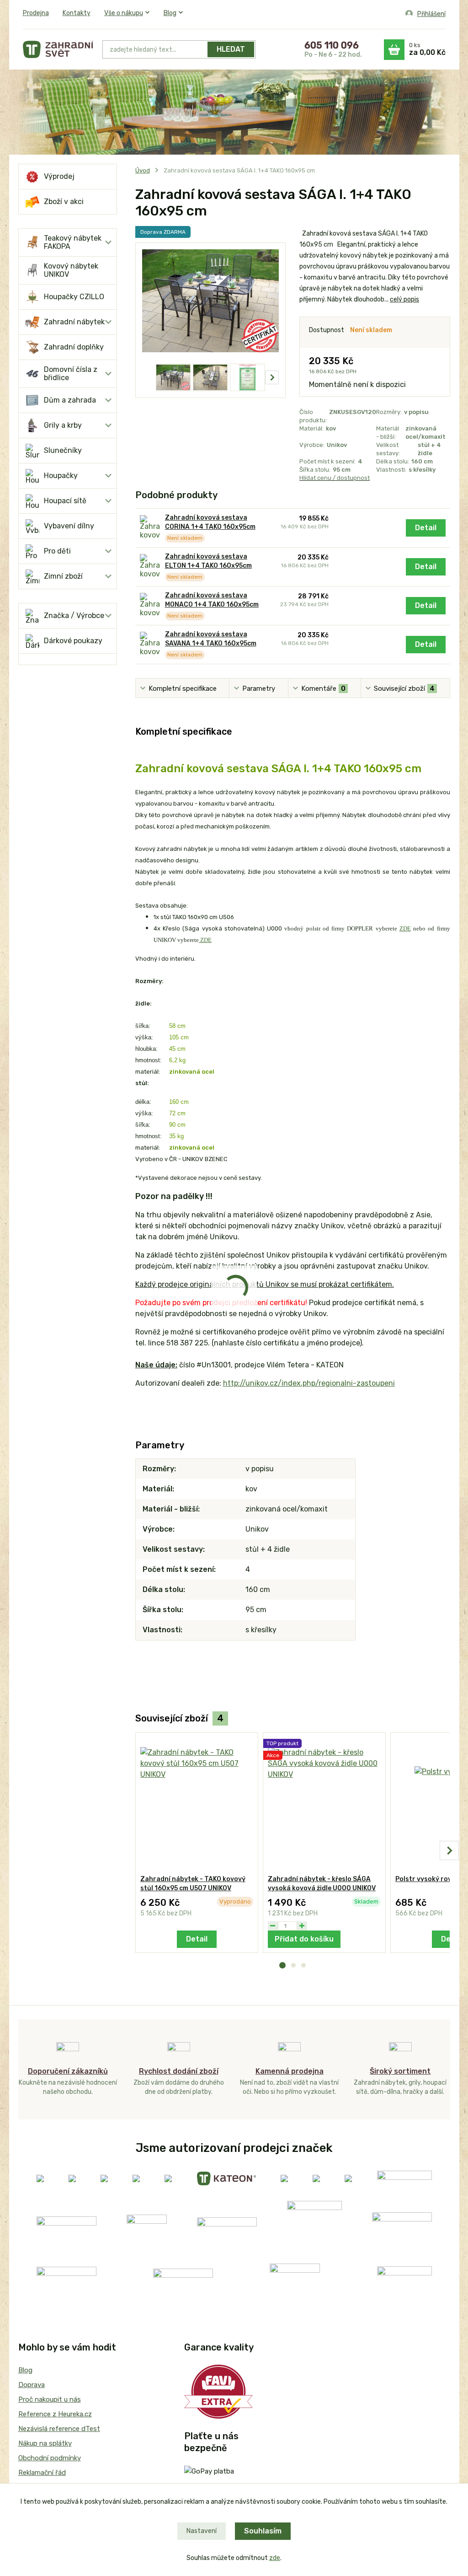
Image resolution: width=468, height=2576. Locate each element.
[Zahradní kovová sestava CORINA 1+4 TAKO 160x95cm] (150, 528)
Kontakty (77, 13)
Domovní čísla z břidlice (71, 374)
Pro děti (57, 551)
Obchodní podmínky (50, 2458)
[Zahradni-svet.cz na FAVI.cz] (218, 2391)
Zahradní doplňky (74, 347)
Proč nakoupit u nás (50, 2399)
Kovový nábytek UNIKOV (71, 270)
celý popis (404, 299)
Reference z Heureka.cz (55, 2414)
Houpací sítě (65, 501)
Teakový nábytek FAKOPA (73, 242)
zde (275, 2558)
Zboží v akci (64, 202)
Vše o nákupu (124, 13)
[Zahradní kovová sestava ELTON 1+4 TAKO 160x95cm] (150, 567)
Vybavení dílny (69, 526)
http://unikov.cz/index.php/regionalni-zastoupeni (309, 1383)
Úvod (143, 170)
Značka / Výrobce (74, 616)
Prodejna (36, 13)
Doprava (32, 2385)
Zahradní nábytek (74, 322)
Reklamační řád (42, 2473)
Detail (426, 528)
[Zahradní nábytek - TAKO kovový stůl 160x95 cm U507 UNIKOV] (197, 1804)
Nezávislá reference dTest (59, 2429)
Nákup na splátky (45, 2443)
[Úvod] (58, 49)
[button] (282, 1965)
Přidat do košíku (304, 1939)
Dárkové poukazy (73, 641)
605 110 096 (332, 45)
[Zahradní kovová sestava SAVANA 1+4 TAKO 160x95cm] (150, 644)
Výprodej (59, 176)
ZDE (205, 940)
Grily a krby (63, 425)
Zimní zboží (63, 576)
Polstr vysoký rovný (427, 1879)
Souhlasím (263, 2531)
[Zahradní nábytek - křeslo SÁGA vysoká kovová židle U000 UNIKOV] (324, 1804)
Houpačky (61, 476)
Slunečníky (63, 450)
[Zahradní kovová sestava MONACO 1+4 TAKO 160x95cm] (150, 605)
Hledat (231, 49)
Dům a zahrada (70, 400)
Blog (170, 13)
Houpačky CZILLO (74, 297)
